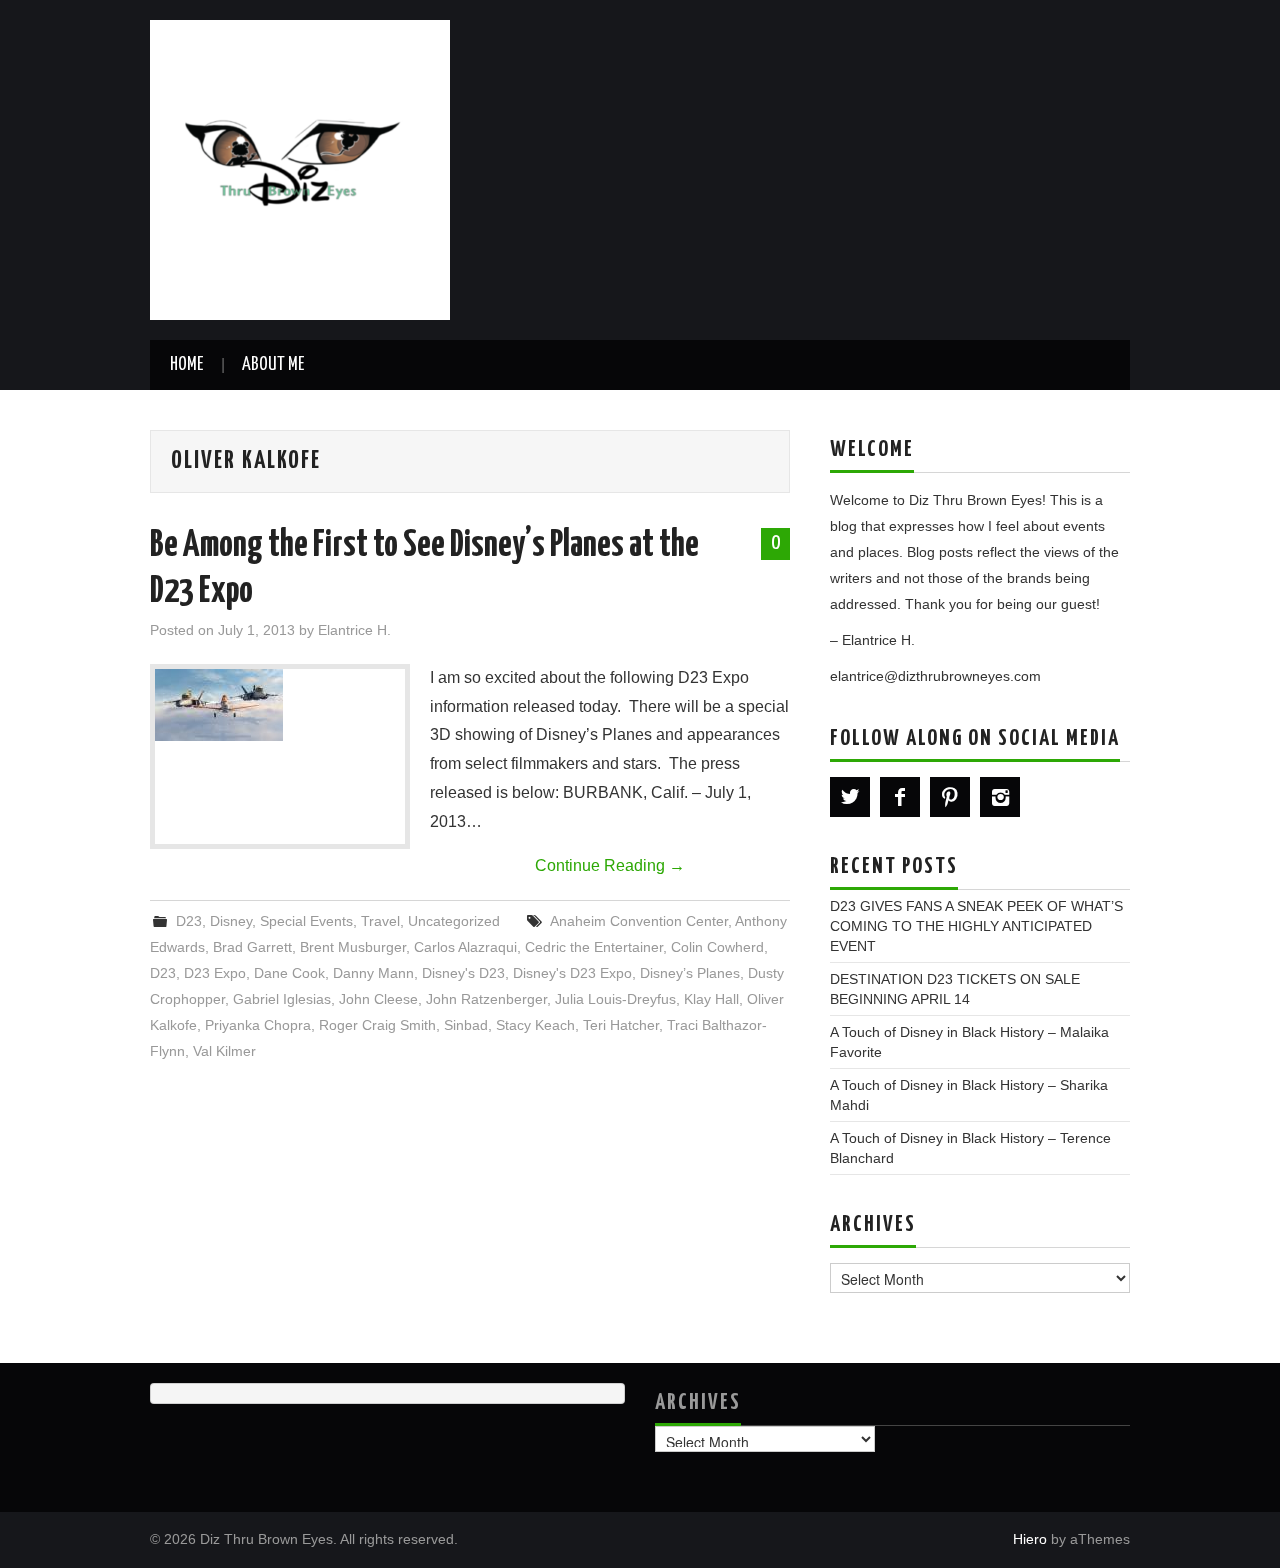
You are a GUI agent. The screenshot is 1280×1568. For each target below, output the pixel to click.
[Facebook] (900, 797)
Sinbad (466, 1025)
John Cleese (378, 999)
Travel (380, 921)
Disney (231, 921)
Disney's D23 (463, 973)
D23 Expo (215, 973)
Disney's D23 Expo (572, 973)
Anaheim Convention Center (639, 921)
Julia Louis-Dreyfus (615, 999)
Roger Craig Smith (377, 1025)
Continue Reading (610, 865)
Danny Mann (373, 973)
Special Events (306, 921)
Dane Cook (289, 973)
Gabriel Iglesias (282, 999)
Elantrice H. (354, 630)
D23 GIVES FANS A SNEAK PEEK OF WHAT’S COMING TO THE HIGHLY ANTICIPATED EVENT (976, 926)
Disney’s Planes (690, 973)
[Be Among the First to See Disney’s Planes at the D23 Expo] (280, 705)
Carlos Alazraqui (465, 947)
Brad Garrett (252, 947)
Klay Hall (711, 999)
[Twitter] (850, 797)
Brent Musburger (353, 947)
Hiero (1030, 1539)
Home (186, 365)
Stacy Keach (535, 1025)
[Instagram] (1000, 797)
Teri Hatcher (621, 1025)
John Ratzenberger (486, 999)
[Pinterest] (950, 797)
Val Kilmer (224, 1051)
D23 (189, 921)
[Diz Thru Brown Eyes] (300, 168)
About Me (273, 365)
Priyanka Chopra (258, 1025)
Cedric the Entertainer (594, 947)
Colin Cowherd (717, 947)
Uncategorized (454, 921)
